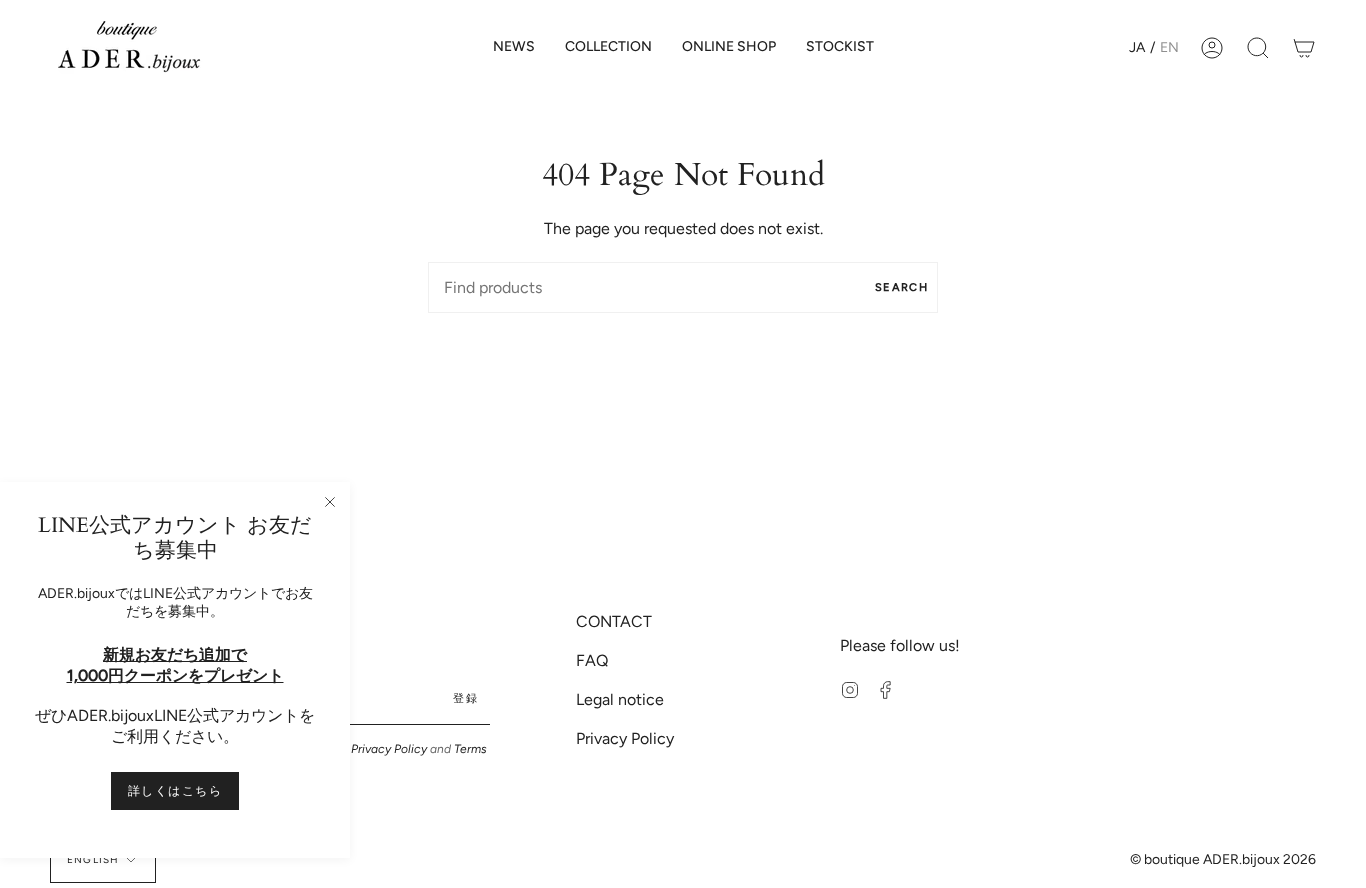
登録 (465, 698)
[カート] (1304, 47)
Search (901, 287)
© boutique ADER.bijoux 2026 (1223, 859)
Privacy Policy (389, 749)
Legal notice (620, 699)
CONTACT (614, 621)
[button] (608, 47)
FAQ (592, 660)
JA (1137, 47)
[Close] (330, 502)
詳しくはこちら (175, 791)
